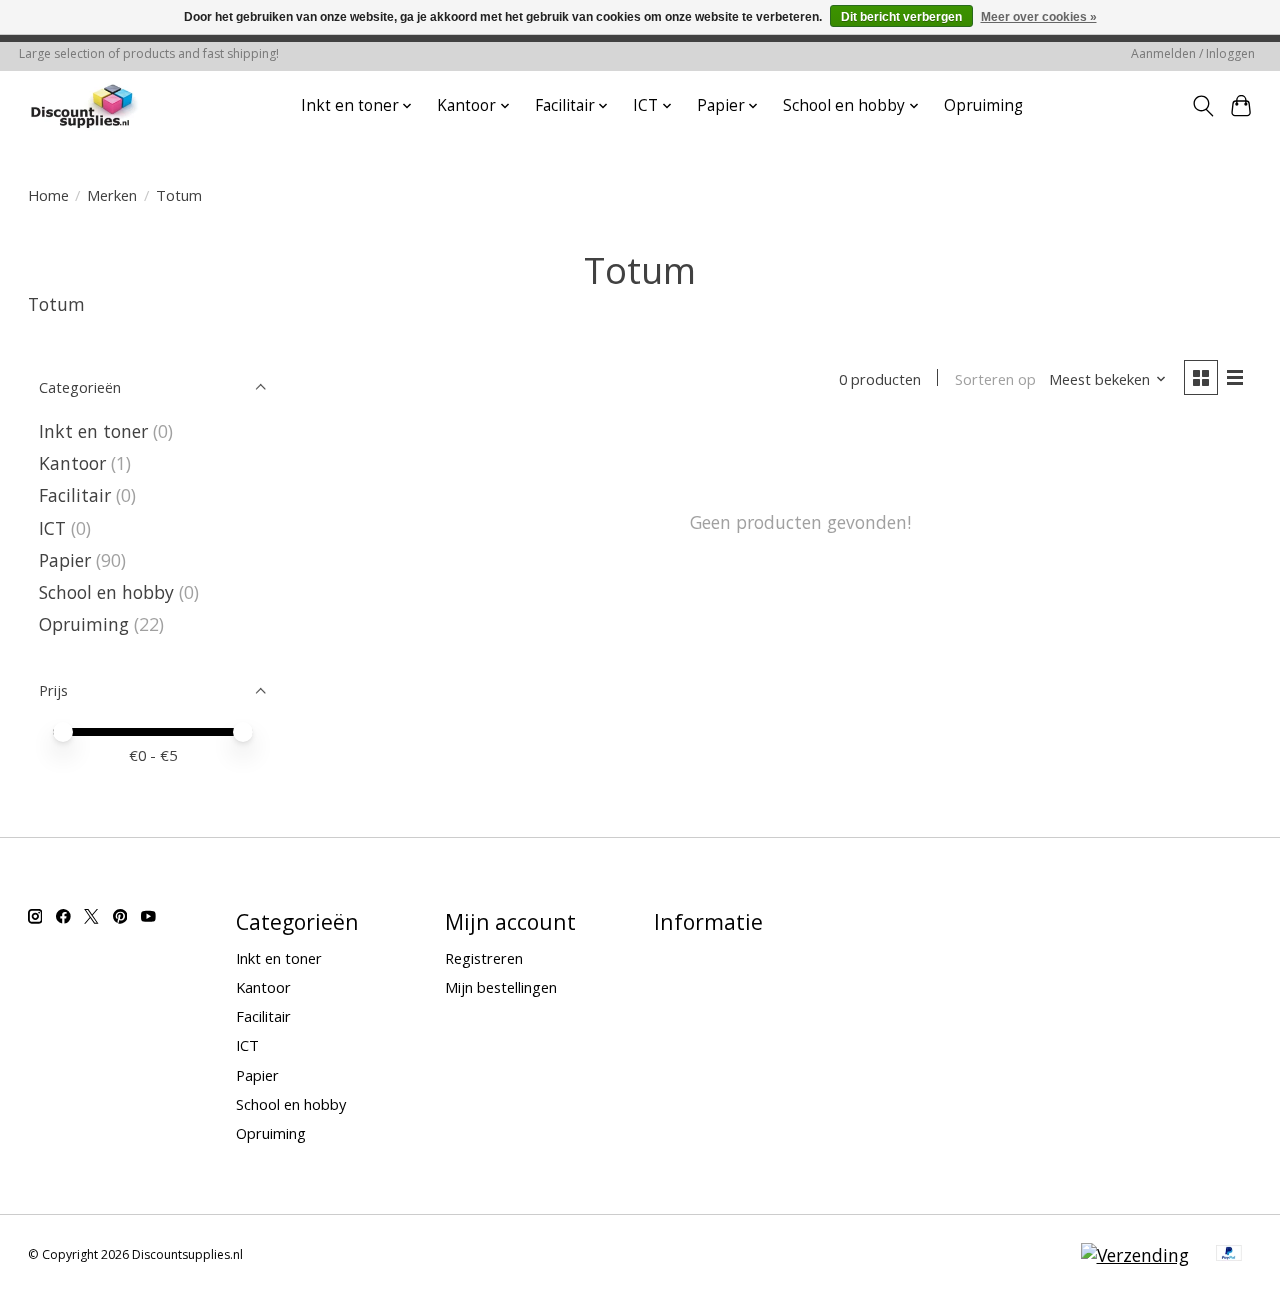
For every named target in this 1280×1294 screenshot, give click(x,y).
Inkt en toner (93, 431)
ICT (52, 528)
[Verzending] (1135, 1255)
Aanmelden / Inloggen (1193, 53)
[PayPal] (1229, 1255)
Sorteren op (995, 379)
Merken (112, 195)
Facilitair (75, 495)
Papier (65, 560)
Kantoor (72, 463)
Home (48, 195)
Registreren (484, 958)
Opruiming (983, 105)
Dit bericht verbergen (901, 17)
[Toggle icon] (1202, 106)
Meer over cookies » (1039, 17)
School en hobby (106, 592)
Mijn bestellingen (501, 987)
